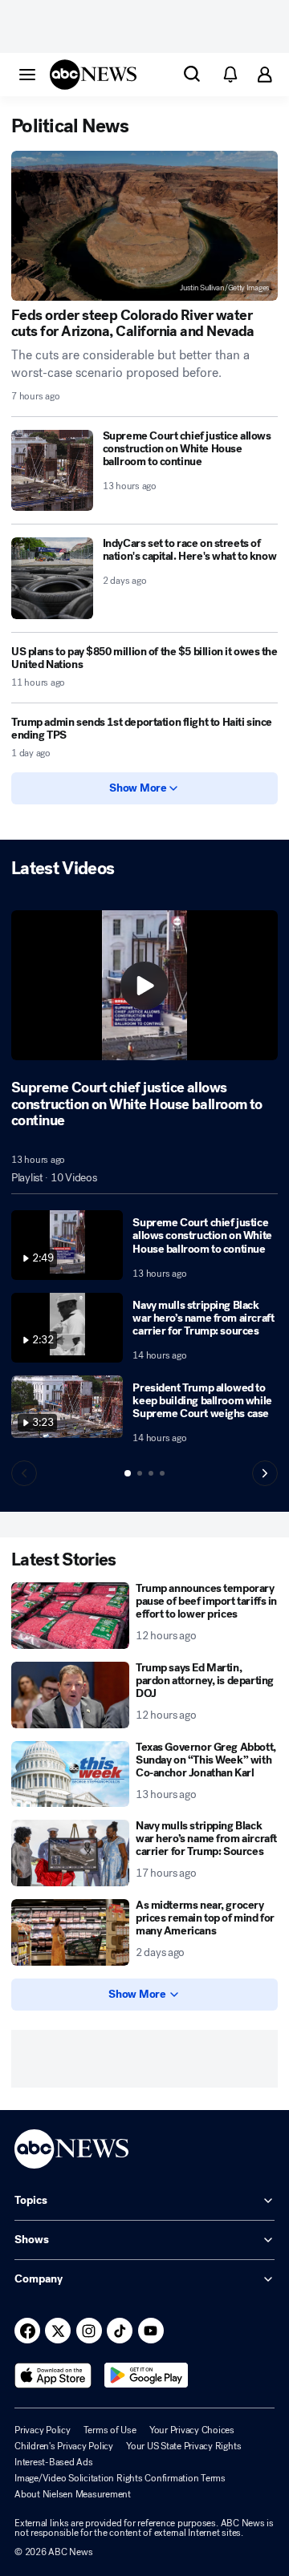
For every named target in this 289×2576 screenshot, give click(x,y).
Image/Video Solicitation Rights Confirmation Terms (120, 2478)
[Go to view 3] (151, 1473)
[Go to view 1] (128, 1473)
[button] (27, 74)
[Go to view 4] (162, 1473)
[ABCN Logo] (93, 75)
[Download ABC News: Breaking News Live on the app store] (53, 2376)
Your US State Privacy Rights (183, 2446)
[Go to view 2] (140, 1473)
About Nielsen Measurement (73, 2494)
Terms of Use (110, 2430)
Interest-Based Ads (54, 2462)
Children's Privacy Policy (64, 2446)
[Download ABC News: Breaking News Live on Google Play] (147, 2376)
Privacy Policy (43, 2430)
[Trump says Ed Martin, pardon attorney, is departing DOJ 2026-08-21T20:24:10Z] (70, 1695)
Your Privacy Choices (192, 2430)
